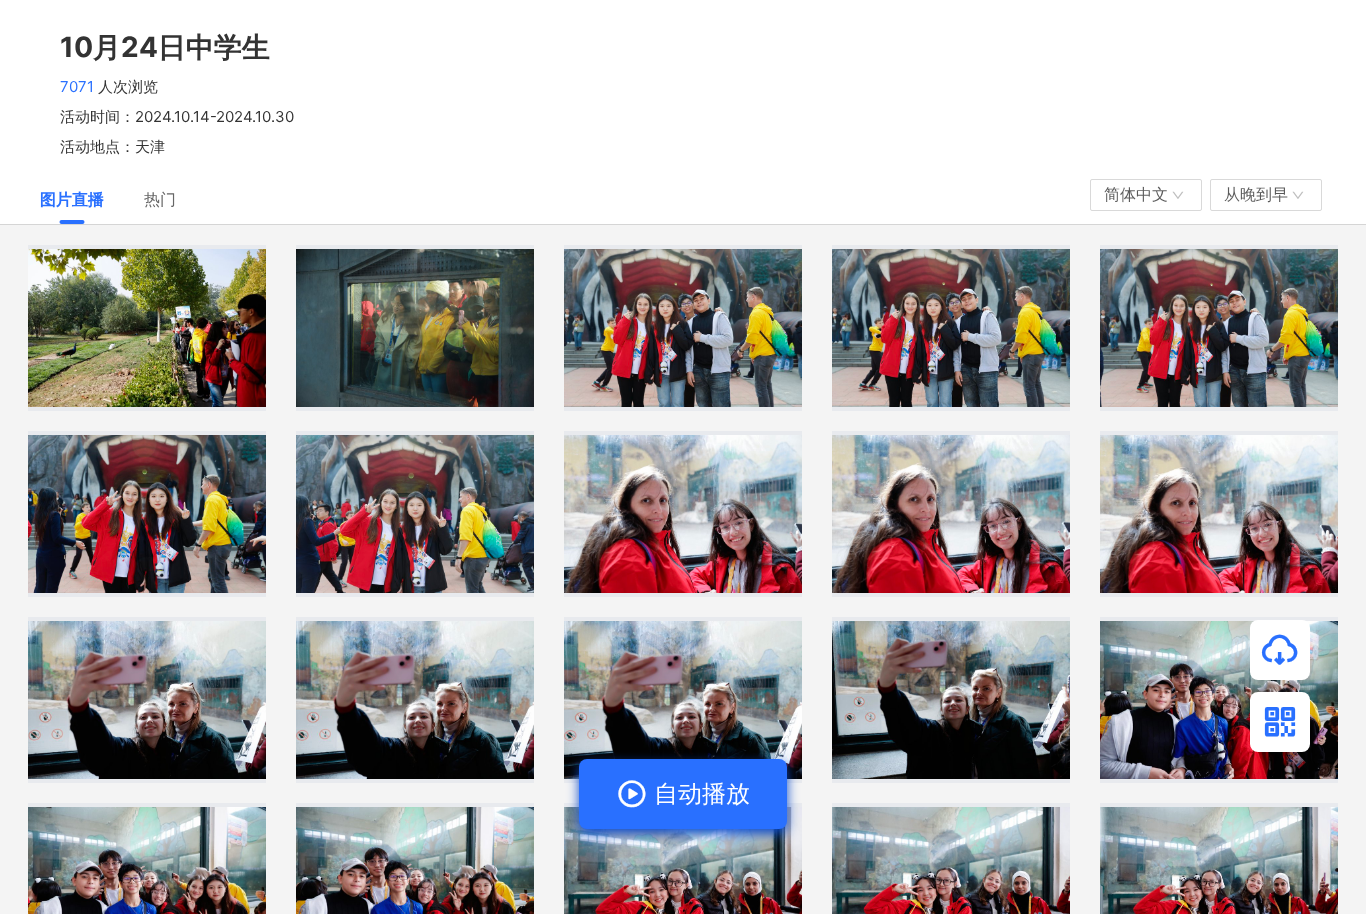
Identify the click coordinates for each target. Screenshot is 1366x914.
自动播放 (698, 793)
